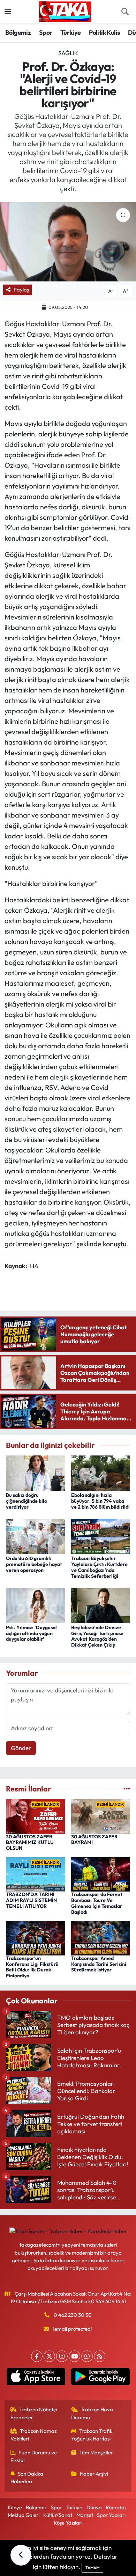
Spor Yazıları (111, 2515)
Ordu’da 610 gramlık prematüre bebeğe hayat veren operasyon (34, 1564)
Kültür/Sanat (58, 2515)
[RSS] (100, 2356)
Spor (46, 32)
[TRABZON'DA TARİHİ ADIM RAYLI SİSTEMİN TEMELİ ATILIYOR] (36, 1874)
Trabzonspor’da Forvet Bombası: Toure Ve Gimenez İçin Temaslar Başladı (97, 1903)
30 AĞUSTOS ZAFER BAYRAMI (94, 1840)
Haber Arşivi (94, 2474)
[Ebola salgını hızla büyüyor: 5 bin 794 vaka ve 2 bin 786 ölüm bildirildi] (101, 1472)
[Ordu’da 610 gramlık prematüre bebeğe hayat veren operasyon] (36, 1536)
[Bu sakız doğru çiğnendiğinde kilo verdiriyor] (36, 1472)
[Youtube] (74, 2356)
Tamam (92, 2568)
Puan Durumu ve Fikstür (34, 2456)
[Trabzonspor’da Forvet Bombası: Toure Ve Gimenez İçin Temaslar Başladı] (101, 1874)
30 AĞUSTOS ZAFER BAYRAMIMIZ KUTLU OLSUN (30, 1843)
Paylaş (21, 290)
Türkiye (71, 32)
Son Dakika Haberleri (27, 2477)
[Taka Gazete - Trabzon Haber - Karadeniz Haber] (65, 11)
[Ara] (125, 12)
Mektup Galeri (24, 2515)
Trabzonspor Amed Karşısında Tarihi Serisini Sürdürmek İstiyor (99, 1964)
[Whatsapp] (87, 2356)
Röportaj (116, 2507)
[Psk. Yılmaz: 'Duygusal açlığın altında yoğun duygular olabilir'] (36, 1605)
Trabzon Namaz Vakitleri (34, 2435)
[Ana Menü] (8, 12)
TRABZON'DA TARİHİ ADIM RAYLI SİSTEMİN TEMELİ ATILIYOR (31, 1900)
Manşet (85, 2515)
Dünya (94, 2507)
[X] (49, 2356)
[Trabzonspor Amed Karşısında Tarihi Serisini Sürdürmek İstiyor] (101, 1937)
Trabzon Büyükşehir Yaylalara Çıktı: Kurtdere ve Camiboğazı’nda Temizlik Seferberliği (99, 1567)
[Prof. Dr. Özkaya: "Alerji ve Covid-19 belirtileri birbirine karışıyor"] (68, 242)
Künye (15, 2507)
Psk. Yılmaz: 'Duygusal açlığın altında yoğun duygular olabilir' (31, 1633)
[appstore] (36, 2378)
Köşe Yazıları (68, 2523)
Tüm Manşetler (96, 2452)
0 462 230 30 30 (73, 2315)
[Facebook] (37, 2356)
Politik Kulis (104, 32)
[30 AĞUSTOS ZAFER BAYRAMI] (101, 1816)
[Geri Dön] (21, 2555)
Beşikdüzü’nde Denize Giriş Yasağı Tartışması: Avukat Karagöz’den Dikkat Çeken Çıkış (97, 1636)
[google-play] (100, 2378)
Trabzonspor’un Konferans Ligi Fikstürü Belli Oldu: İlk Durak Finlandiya (32, 1967)
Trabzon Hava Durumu (92, 2413)
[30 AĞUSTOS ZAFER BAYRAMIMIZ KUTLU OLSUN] (36, 1816)
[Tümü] (127, 1789)
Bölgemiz (18, 32)
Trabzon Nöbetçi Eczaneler (34, 2413)
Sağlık (68, 53)
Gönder (21, 1748)
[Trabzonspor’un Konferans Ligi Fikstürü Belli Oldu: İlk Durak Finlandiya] (36, 1937)
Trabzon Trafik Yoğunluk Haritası (92, 2435)
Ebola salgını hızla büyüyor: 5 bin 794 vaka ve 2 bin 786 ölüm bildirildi (100, 1501)
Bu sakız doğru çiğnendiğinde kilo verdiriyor (27, 1501)
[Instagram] (62, 2356)
